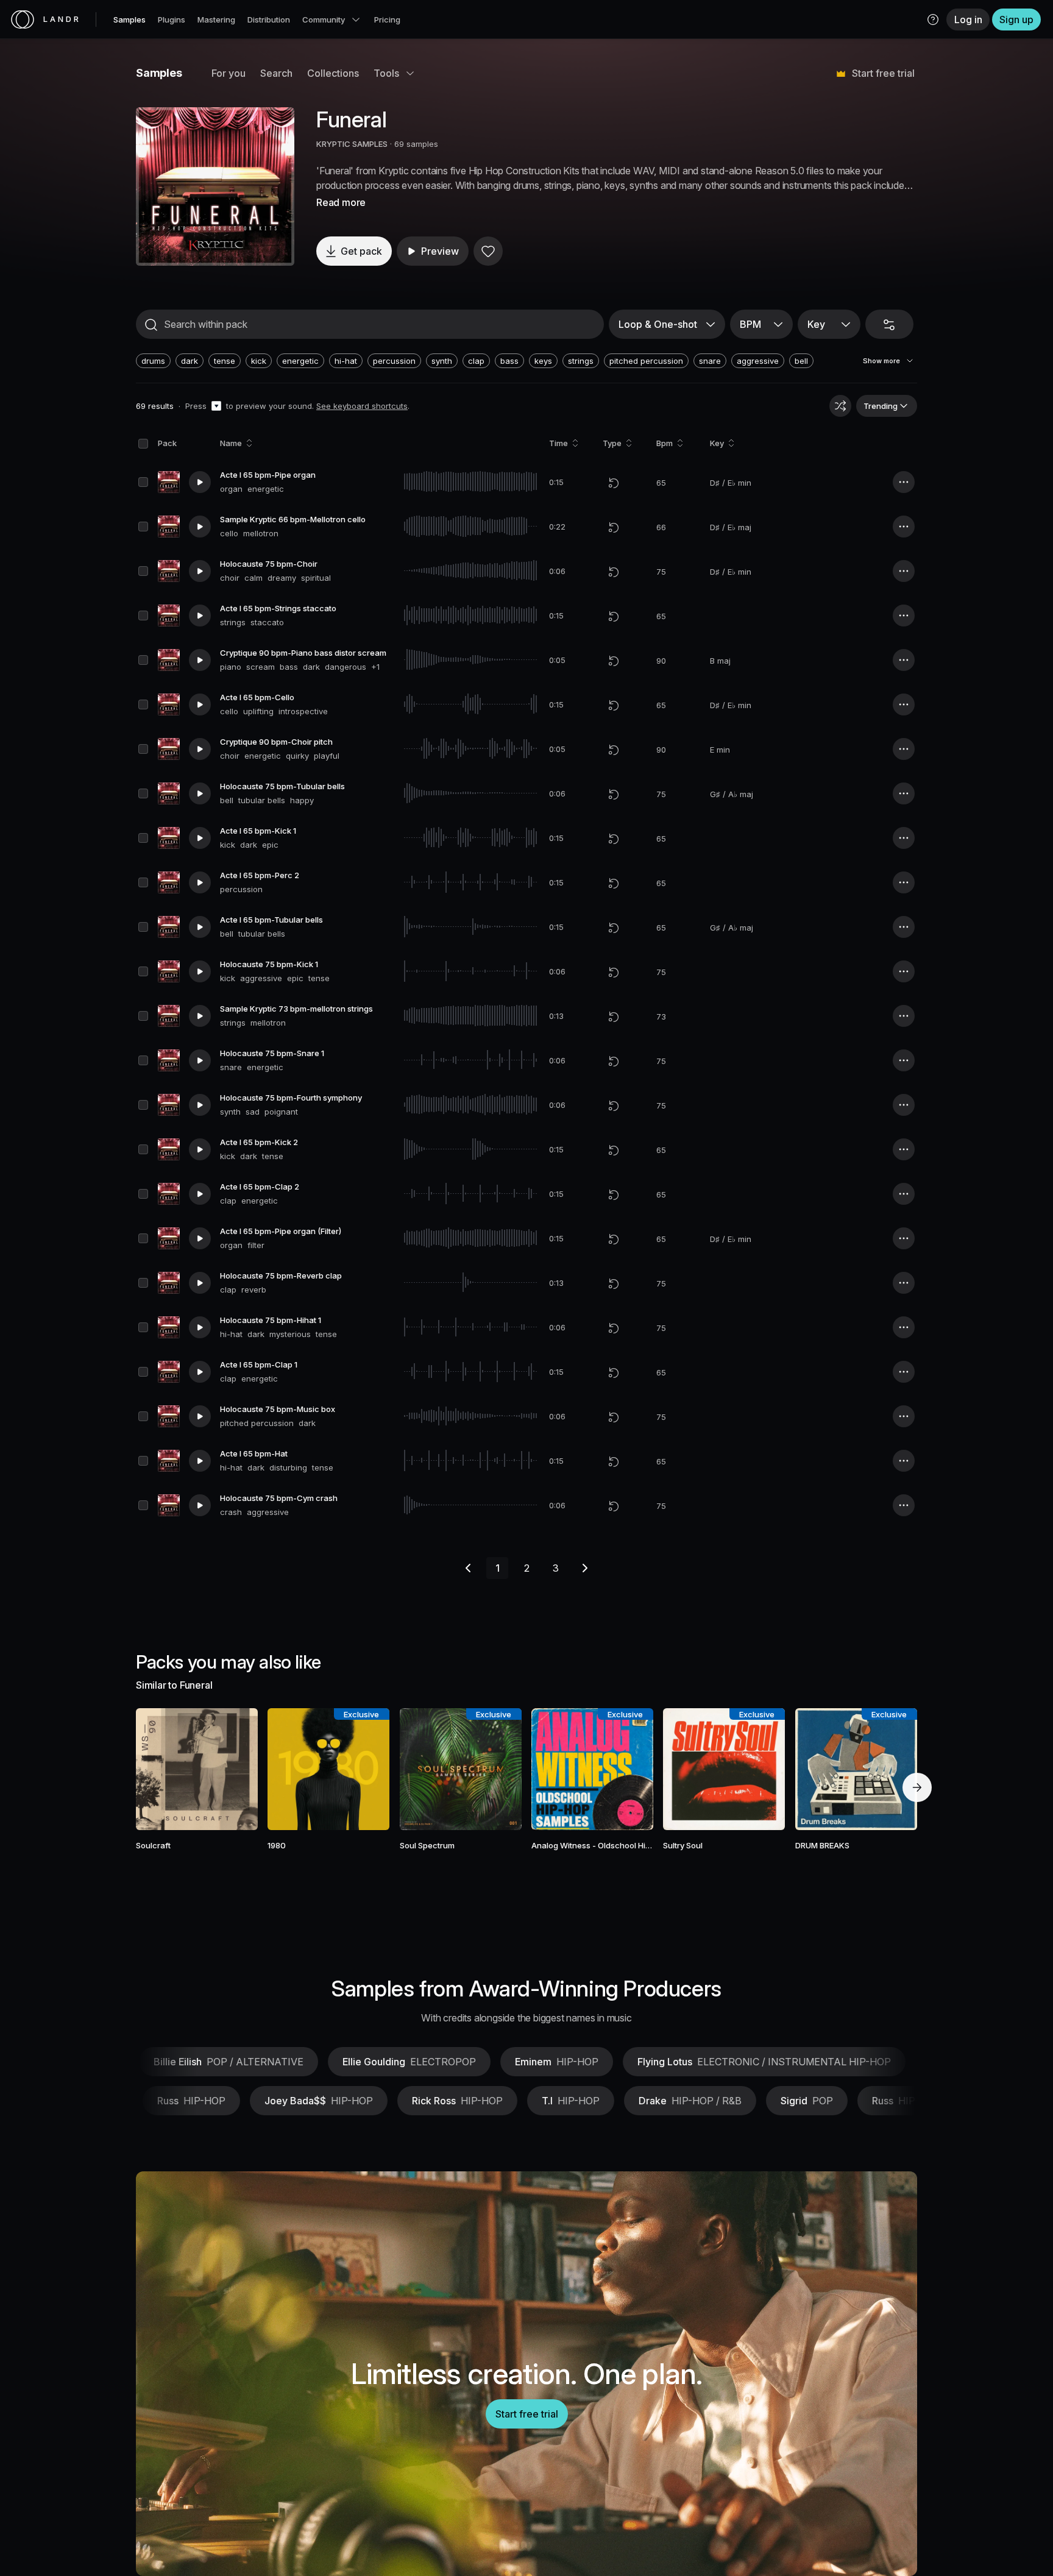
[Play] (215, 186)
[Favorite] (488, 251)
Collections (333, 73)
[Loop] (614, 483)
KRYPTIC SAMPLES (352, 144)
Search (276, 73)
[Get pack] (232, 1769)
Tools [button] (386, 73)
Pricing (387, 20)
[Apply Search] (151, 325)
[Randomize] (840, 406)
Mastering (216, 20)
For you (229, 73)
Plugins (172, 20)
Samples (129, 20)
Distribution (269, 20)
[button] (933, 20)
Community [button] (324, 20)
